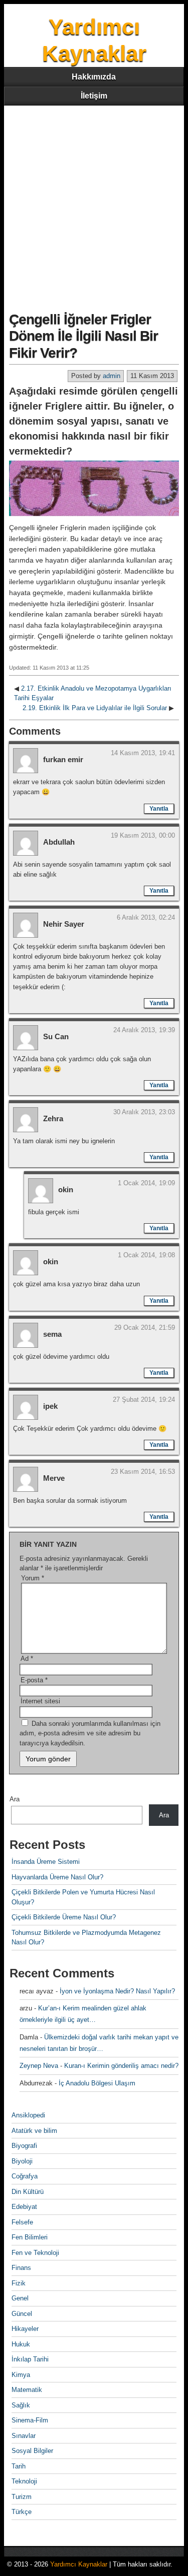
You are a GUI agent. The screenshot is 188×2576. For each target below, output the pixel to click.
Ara (15, 1799)
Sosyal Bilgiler (32, 2451)
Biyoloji (22, 2161)
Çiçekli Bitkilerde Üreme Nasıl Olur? (64, 1917)
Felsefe (22, 2222)
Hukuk (21, 2344)
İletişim (94, 96)
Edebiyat (24, 2207)
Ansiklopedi (28, 2115)
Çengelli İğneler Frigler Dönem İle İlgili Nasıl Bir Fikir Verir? (83, 336)
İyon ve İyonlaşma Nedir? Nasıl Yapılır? (117, 1991)
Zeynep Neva (39, 2066)
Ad (27, 1659)
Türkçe (22, 2512)
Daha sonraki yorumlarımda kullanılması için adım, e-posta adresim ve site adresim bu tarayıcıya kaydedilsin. (90, 1733)
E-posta (34, 1680)
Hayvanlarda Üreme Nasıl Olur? (57, 1877)
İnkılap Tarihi (30, 2359)
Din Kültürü (28, 2192)
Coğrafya (25, 2176)
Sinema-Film (30, 2420)
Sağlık (21, 2405)
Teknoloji (24, 2481)
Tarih (19, 2466)
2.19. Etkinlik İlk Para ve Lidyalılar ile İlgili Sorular (95, 708)
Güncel (22, 2314)
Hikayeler (25, 2329)
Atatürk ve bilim (34, 2131)
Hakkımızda (94, 77)
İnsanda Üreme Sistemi (46, 1862)
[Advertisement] (94, 204)
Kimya (21, 2375)
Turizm (22, 2497)
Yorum (33, 1578)
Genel (20, 2298)
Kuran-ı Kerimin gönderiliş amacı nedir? (121, 2066)
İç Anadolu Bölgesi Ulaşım (97, 2083)
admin (112, 376)
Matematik (27, 2390)
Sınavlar (24, 2436)
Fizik (19, 2283)
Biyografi (24, 2146)
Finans (21, 2268)
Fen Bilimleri (30, 2237)
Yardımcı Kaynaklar (79, 2564)
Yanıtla (159, 809)
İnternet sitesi (40, 1701)
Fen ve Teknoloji (35, 2253)
